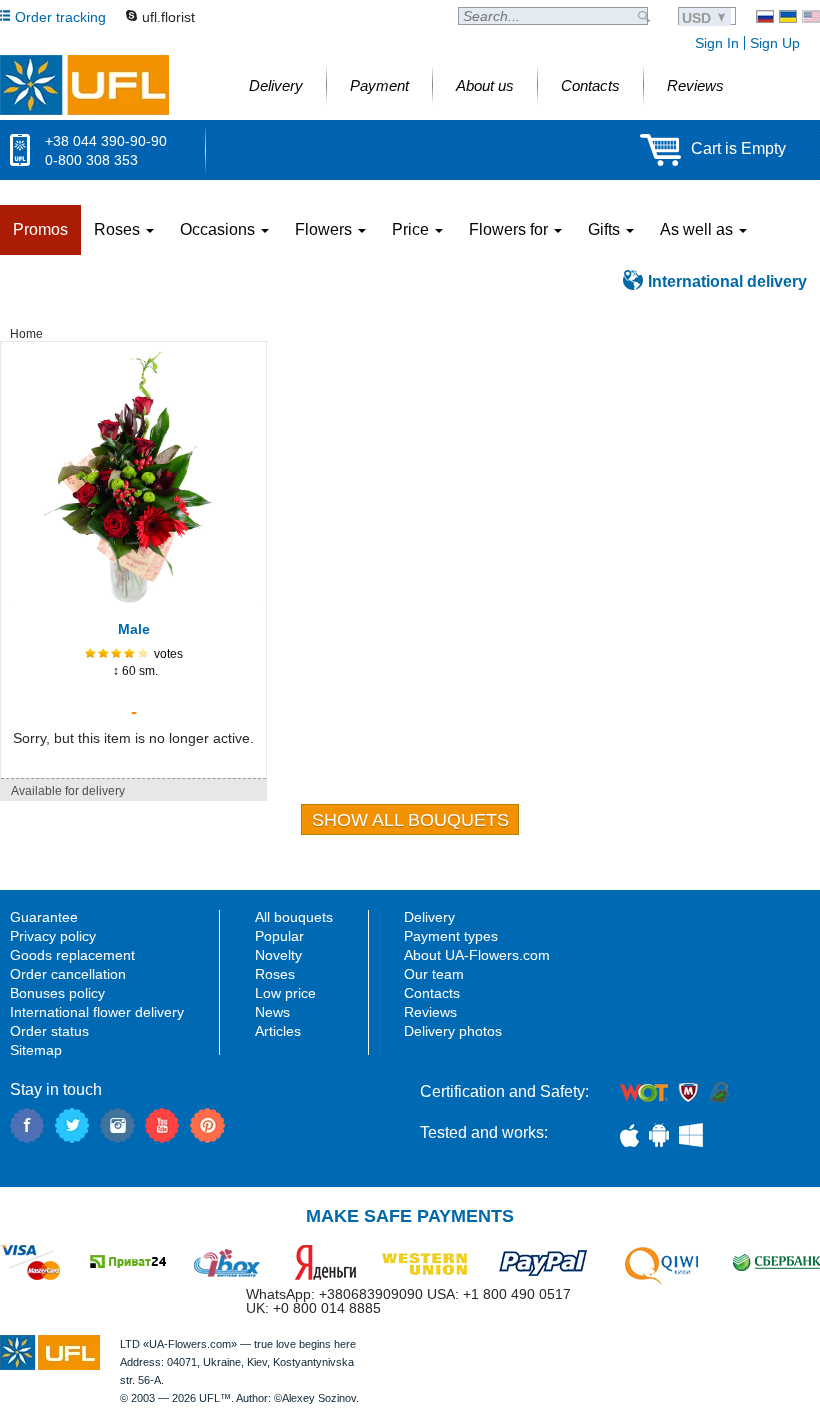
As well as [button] (698, 229)
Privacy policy (53, 936)
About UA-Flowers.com (477, 955)
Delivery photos (453, 1031)
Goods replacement (72, 955)
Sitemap (36, 1050)
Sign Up (775, 43)
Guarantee (44, 917)
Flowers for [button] (510, 229)
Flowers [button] (325, 229)
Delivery (429, 917)
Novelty (278, 955)
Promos (40, 229)
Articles (278, 1031)
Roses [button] (119, 229)
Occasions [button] (219, 229)
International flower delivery (97, 1012)
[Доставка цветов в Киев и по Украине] (765, 16)
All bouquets (294, 917)
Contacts (432, 993)
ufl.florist (168, 17)
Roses (275, 974)
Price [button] (412, 229)
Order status (49, 1031)
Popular (279, 936)
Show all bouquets (410, 820)
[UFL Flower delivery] (84, 85)
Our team (434, 974)
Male (134, 629)
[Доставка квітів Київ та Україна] (788, 16)
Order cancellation (68, 974)
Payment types (451, 936)
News (272, 1012)
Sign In (717, 43)
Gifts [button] (606, 229)
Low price (285, 993)
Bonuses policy (57, 993)
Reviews (430, 1012)
